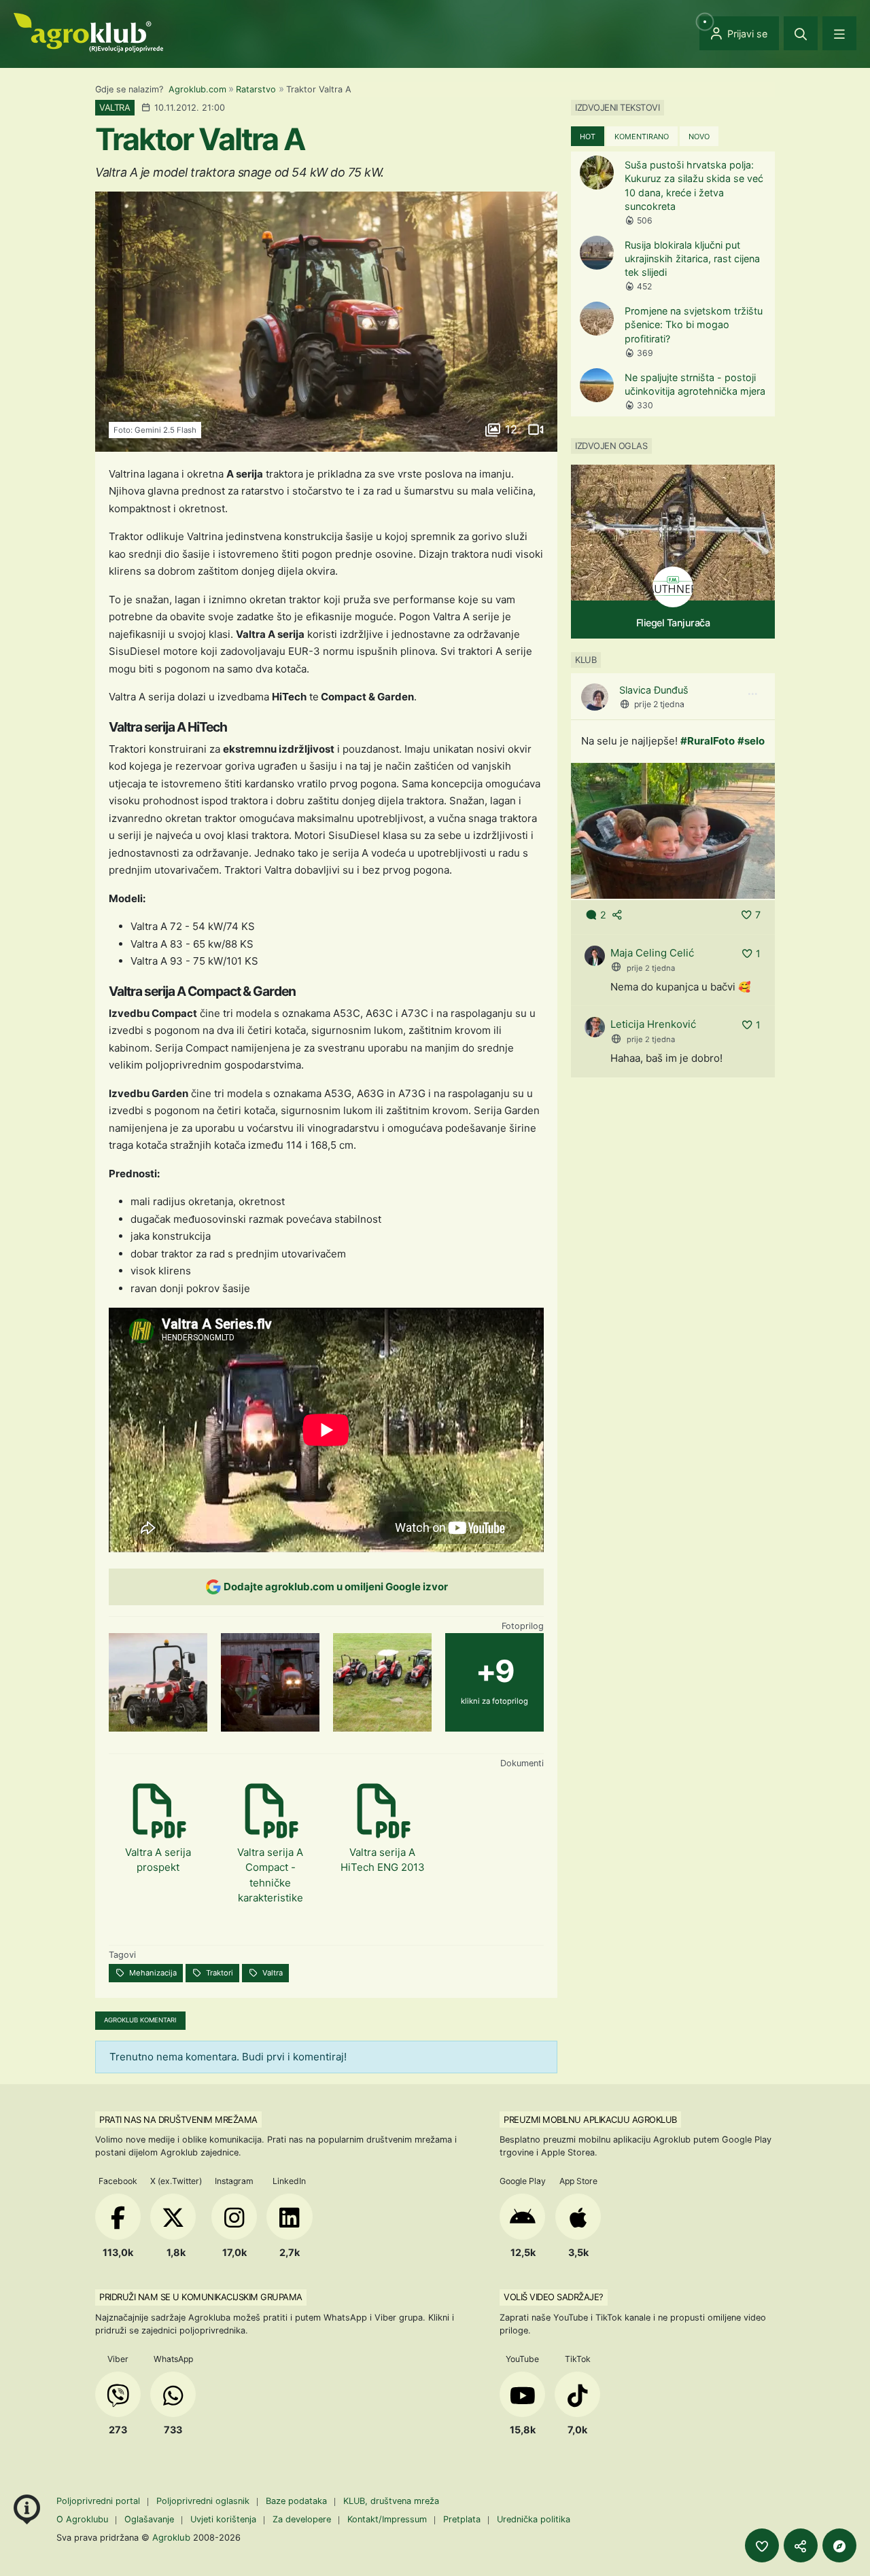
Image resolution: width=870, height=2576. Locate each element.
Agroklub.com (197, 89)
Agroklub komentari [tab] (140, 2020)
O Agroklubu (82, 2519)
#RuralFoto (708, 741)
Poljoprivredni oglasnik (204, 2501)
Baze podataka (298, 2501)
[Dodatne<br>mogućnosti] (839, 2545)
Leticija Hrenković (653, 1024)
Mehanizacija (152, 1973)
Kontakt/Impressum (387, 2519)
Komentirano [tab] (642, 137)
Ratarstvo (256, 89)
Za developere (302, 2519)
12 (511, 429)
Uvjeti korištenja (223, 2519)
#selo (751, 741)
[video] (535, 429)
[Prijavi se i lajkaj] (762, 2545)
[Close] (801, 33)
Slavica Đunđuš (654, 690)
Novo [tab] (699, 137)
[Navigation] (839, 33)
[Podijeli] (801, 2545)
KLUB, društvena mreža (391, 2501)
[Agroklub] (88, 32)
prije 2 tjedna (659, 704)
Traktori (219, 1973)
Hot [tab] (588, 137)
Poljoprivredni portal (100, 2501)
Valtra (272, 1973)
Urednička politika (534, 2519)
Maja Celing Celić (652, 953)
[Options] (752, 694)
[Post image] (673, 830)
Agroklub (171, 2537)
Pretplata (462, 2519)
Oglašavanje (149, 2519)
